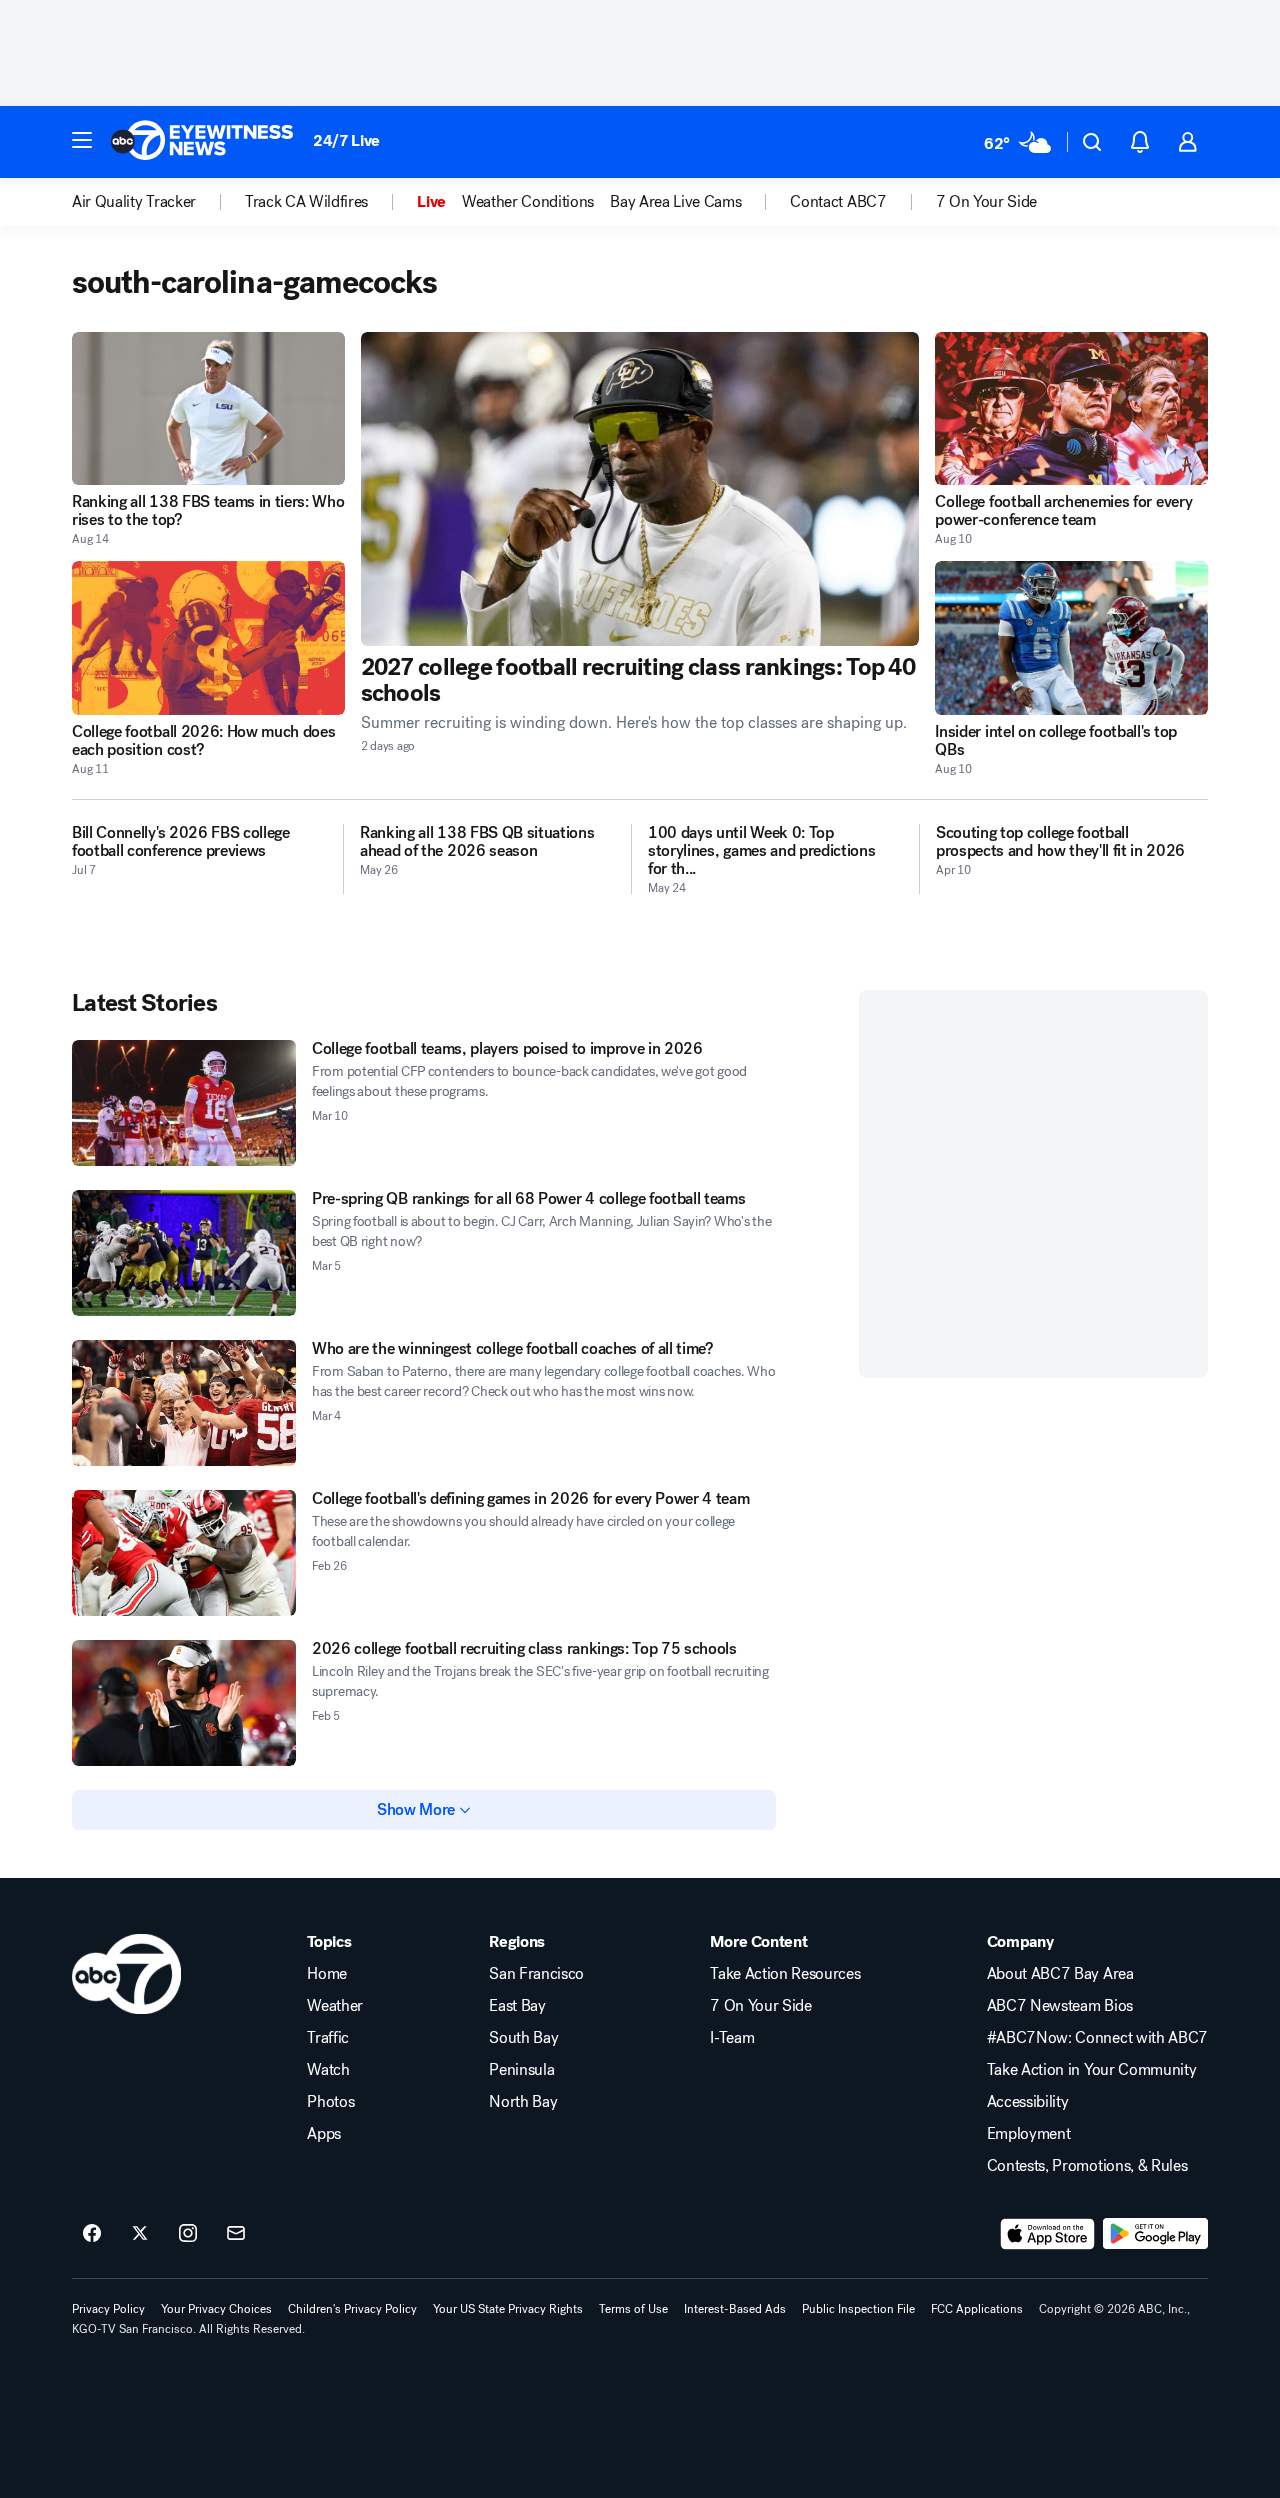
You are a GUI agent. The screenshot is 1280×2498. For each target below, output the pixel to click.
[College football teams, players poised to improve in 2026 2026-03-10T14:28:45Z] (184, 1103)
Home (327, 1974)
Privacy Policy (108, 2309)
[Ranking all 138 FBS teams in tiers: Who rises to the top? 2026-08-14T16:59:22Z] (208, 408)
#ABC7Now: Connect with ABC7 (1097, 2038)
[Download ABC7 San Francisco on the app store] (1048, 2234)
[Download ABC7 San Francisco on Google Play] (1155, 2234)
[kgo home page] (126, 1974)
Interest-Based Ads (735, 2309)
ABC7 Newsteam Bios (1060, 2006)
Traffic (328, 2038)
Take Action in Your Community (1092, 2070)
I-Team (732, 2038)
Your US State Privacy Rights (508, 2309)
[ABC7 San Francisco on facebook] (92, 2234)
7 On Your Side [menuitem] (987, 202)
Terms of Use (633, 2309)
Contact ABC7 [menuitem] (838, 202)
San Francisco (536, 1974)
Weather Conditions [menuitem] (528, 202)
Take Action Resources (785, 1974)
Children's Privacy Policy (352, 2309)
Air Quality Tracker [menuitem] (134, 202)
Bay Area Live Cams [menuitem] (675, 202)
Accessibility (1028, 2102)
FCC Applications (977, 2309)
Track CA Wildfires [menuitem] (306, 202)
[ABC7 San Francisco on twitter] (140, 2234)
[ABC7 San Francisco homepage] (202, 142)
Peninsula (521, 2070)
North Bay (523, 2102)
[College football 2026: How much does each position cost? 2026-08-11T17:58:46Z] (208, 637)
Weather (335, 2006)
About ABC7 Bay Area (1060, 1974)
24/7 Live (346, 140)
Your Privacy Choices (216, 2309)
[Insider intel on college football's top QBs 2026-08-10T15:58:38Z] (1071, 637)
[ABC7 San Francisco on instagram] (188, 2234)
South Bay (523, 2038)
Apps (324, 2134)
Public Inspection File (858, 2309)
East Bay (517, 2006)
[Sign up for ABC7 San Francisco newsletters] (236, 2234)
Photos (330, 2102)
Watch (328, 2070)
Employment (1029, 2134)
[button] (82, 140)
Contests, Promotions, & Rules (1087, 2166)
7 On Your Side (761, 2006)
